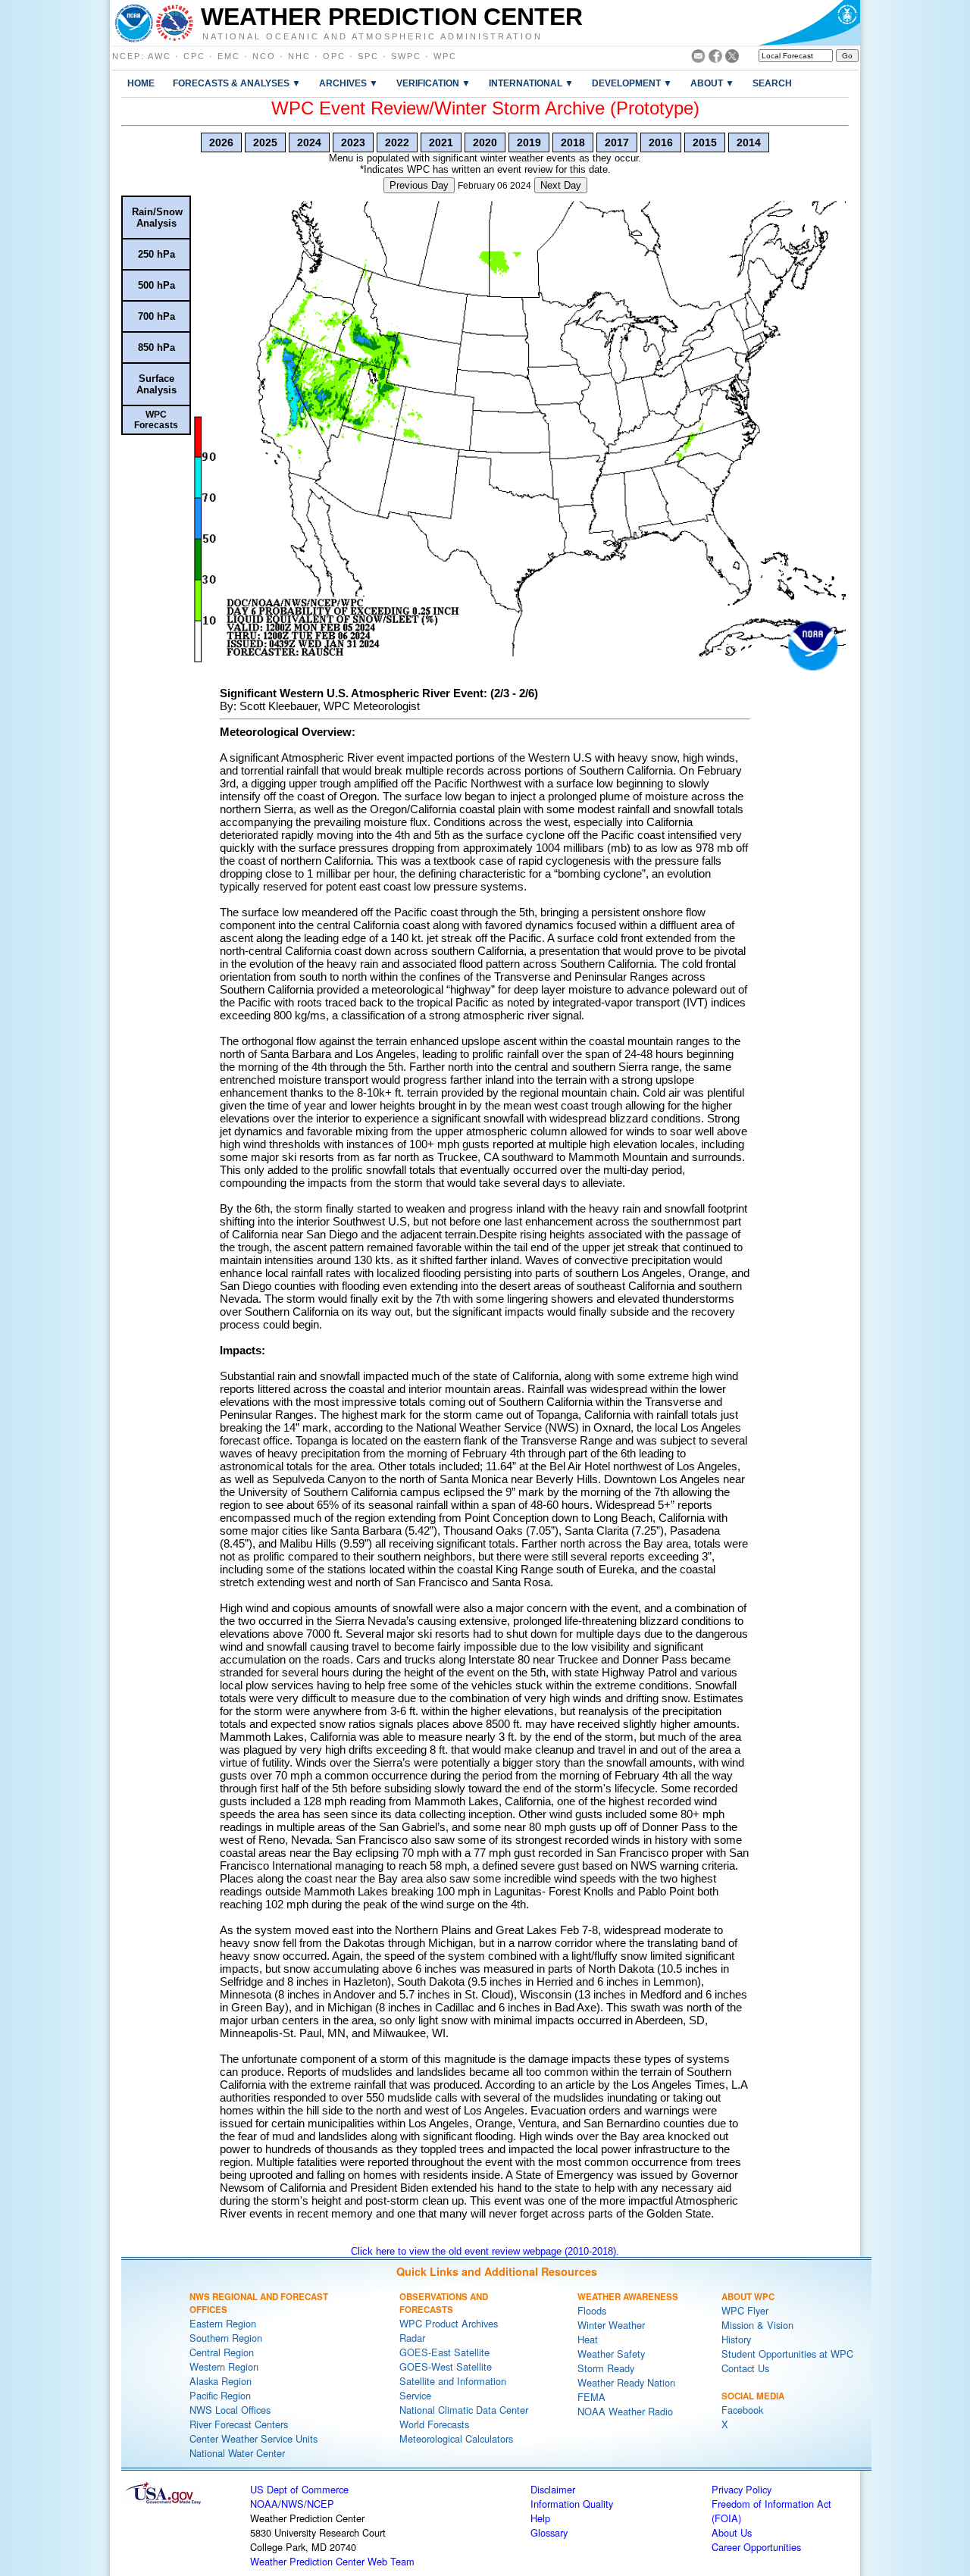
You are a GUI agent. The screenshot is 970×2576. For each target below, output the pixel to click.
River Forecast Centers (239, 2424)
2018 (573, 142)
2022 (397, 142)
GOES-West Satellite (446, 2366)
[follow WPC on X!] (732, 59)
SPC (368, 56)
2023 (353, 142)
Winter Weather (611, 2325)
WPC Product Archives (449, 2323)
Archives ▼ (349, 83)
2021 (441, 142)
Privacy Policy (742, 2489)
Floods (592, 2310)
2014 (749, 142)
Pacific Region (220, 2395)
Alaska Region (221, 2381)
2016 (661, 142)
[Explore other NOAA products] (134, 23)
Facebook (742, 2410)
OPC (334, 56)
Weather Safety (611, 2354)
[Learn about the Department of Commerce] (809, 23)
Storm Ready (606, 2368)
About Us (732, 2532)
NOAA (264, 2504)
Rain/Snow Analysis (157, 218)
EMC (229, 56)
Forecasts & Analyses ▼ (237, 83)
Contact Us (745, 2368)
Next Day (561, 185)
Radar (412, 2338)
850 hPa (156, 347)
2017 (617, 142)
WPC (445, 56)
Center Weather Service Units (253, 2438)
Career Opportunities (756, 2547)
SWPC (406, 56)
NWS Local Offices (230, 2410)
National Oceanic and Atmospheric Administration (372, 36)
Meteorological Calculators (456, 2438)
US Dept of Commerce (299, 2489)
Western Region (224, 2366)
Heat (588, 2339)
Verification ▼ (433, 83)
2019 (529, 142)
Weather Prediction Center (392, 17)
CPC (194, 56)
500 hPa (156, 285)
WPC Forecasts (156, 420)
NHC (299, 56)
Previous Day (419, 185)
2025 (265, 142)
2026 (221, 142)
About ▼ (712, 83)
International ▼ (531, 83)
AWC (160, 56)
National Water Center (237, 2453)
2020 (485, 142)
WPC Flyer (745, 2310)
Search (772, 83)
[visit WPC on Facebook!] (715, 59)
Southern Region (226, 2338)
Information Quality (572, 2504)
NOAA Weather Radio (625, 2411)
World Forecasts (434, 2424)
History (736, 2339)
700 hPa (156, 316)
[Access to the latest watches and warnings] (175, 23)
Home (141, 83)
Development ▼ (632, 83)
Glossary (549, 2532)
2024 (309, 142)
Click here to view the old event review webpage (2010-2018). (485, 2251)
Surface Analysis (156, 384)
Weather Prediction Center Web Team (332, 2561)
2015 (705, 142)
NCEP (127, 56)
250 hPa (156, 254)
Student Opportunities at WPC (787, 2354)
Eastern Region (223, 2323)
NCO (264, 56)
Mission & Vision (757, 2325)
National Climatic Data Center (464, 2410)
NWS (293, 2504)
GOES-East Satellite (444, 2352)
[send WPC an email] (698, 59)
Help (540, 2518)
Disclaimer (553, 2489)
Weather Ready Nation (626, 2382)
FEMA (591, 2397)
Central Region (222, 2352)
